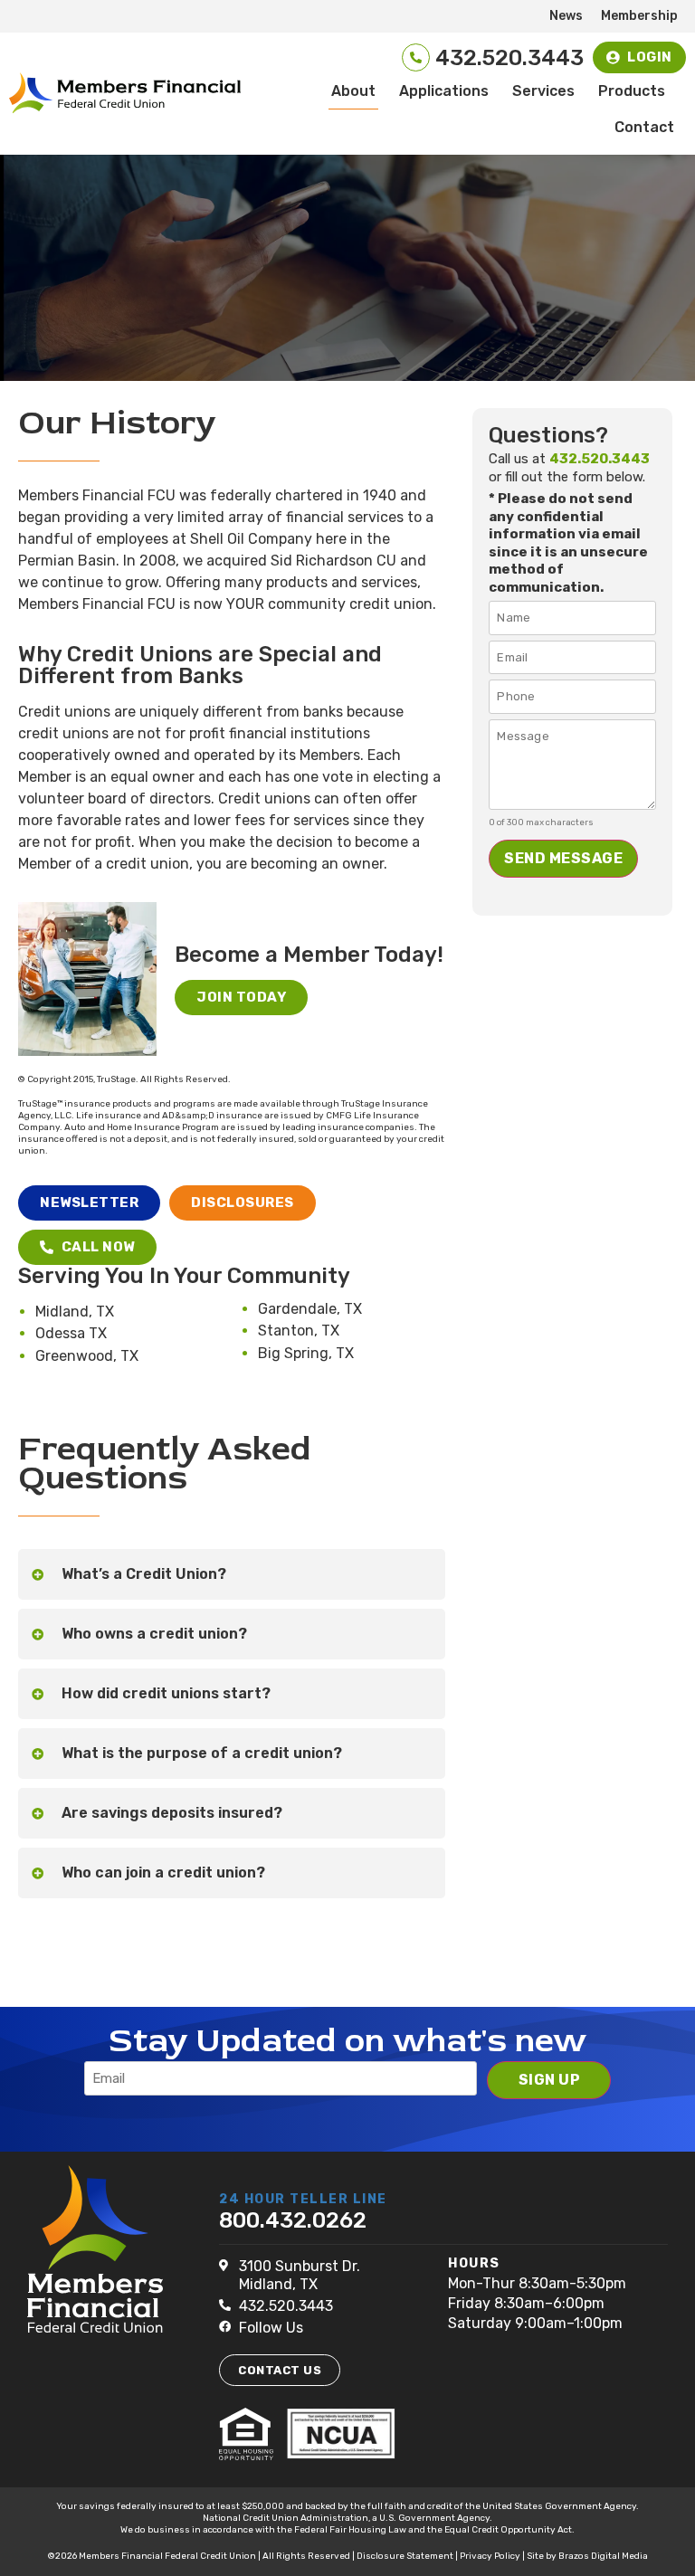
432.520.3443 (509, 58)
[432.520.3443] (416, 57)
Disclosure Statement (405, 2556)
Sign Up (550, 2080)
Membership (639, 16)
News (566, 16)
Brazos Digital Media (603, 2556)
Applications (444, 91)
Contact (644, 127)
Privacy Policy (490, 2556)
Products (632, 91)
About (353, 91)
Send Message (563, 858)
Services (543, 91)
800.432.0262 (293, 2220)
